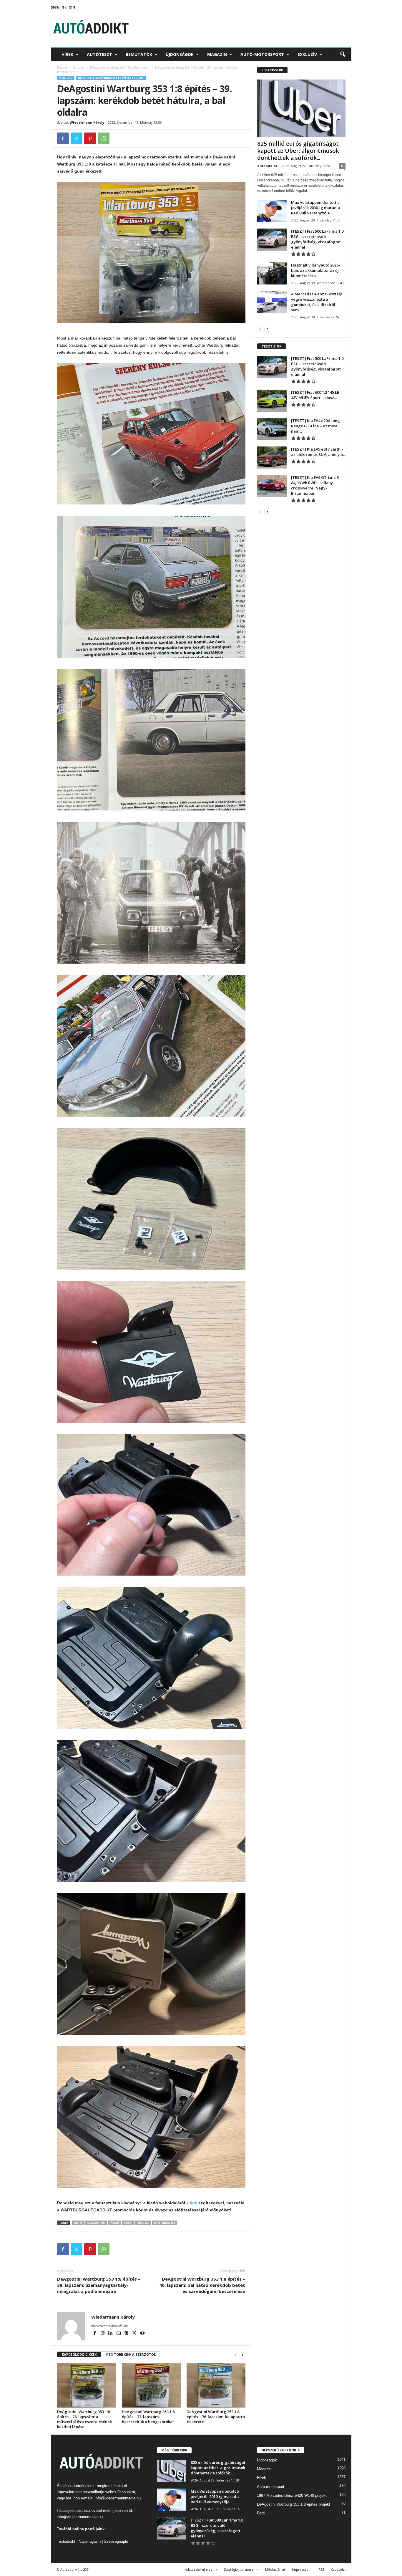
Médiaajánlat (275, 2569)
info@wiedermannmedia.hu (118, 2498)
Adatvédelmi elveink (201, 2569)
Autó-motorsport (262, 54)
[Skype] (127, 2334)
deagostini (96, 2223)
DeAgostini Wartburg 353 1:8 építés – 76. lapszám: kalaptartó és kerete (216, 2417)
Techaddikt (66, 2541)
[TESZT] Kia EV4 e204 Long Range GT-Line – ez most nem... (315, 426)
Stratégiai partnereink (241, 2569)
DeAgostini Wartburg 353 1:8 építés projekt (120, 67)
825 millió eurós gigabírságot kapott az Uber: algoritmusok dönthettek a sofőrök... (298, 151)
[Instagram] (103, 2334)
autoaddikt (267, 166)
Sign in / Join (63, 7)
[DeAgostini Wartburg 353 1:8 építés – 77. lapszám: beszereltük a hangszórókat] (151, 2385)
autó (78, 2223)
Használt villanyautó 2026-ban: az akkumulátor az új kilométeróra (315, 270)
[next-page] (242, 2355)
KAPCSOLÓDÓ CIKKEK (79, 2354)
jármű (114, 2223)
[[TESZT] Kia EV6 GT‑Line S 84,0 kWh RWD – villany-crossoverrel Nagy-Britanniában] (272, 486)
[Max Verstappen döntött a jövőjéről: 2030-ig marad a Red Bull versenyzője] (272, 211)
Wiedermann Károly (87, 122)
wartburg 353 (164, 2223)
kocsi (128, 2223)
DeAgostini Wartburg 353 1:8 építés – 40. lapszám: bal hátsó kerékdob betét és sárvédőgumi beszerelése (202, 2285)
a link (192, 2203)
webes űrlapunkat (120, 2492)
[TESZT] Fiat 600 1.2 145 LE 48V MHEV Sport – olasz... (315, 395)
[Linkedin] (111, 2334)
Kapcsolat (338, 2569)
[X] (77, 138)
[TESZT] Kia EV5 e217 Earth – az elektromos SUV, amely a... (318, 452)
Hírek (67, 54)
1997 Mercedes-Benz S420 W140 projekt (292, 2495)
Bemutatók (139, 54)
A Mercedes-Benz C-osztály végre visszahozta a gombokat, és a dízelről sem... (317, 302)
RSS (321, 2569)
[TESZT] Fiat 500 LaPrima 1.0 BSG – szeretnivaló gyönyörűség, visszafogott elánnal (317, 239)
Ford (261, 2513)
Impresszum (302, 2569)
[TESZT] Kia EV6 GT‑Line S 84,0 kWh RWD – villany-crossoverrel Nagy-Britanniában (315, 485)
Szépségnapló (116, 2541)
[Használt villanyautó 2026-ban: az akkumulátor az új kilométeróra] (272, 273)
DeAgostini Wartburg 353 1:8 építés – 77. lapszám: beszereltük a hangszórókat (148, 2417)
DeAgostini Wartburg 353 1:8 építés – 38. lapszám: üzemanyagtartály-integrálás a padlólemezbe (99, 2285)
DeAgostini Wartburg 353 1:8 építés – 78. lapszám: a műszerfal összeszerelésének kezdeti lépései (84, 2419)
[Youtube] (142, 2334)
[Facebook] (63, 138)
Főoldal (62, 67)
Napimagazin (90, 2541)
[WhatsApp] (104, 138)
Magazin (217, 54)
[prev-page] (235, 2355)
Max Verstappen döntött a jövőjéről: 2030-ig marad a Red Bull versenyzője (315, 208)
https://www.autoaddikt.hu (109, 2325)
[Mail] (119, 2334)
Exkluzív (307, 54)
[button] (343, 54)
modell (143, 2223)
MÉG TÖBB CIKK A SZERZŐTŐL (131, 2354)
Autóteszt (99, 54)
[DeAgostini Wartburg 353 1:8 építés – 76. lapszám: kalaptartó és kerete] (216, 2385)
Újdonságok (180, 54)
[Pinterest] (90, 138)
